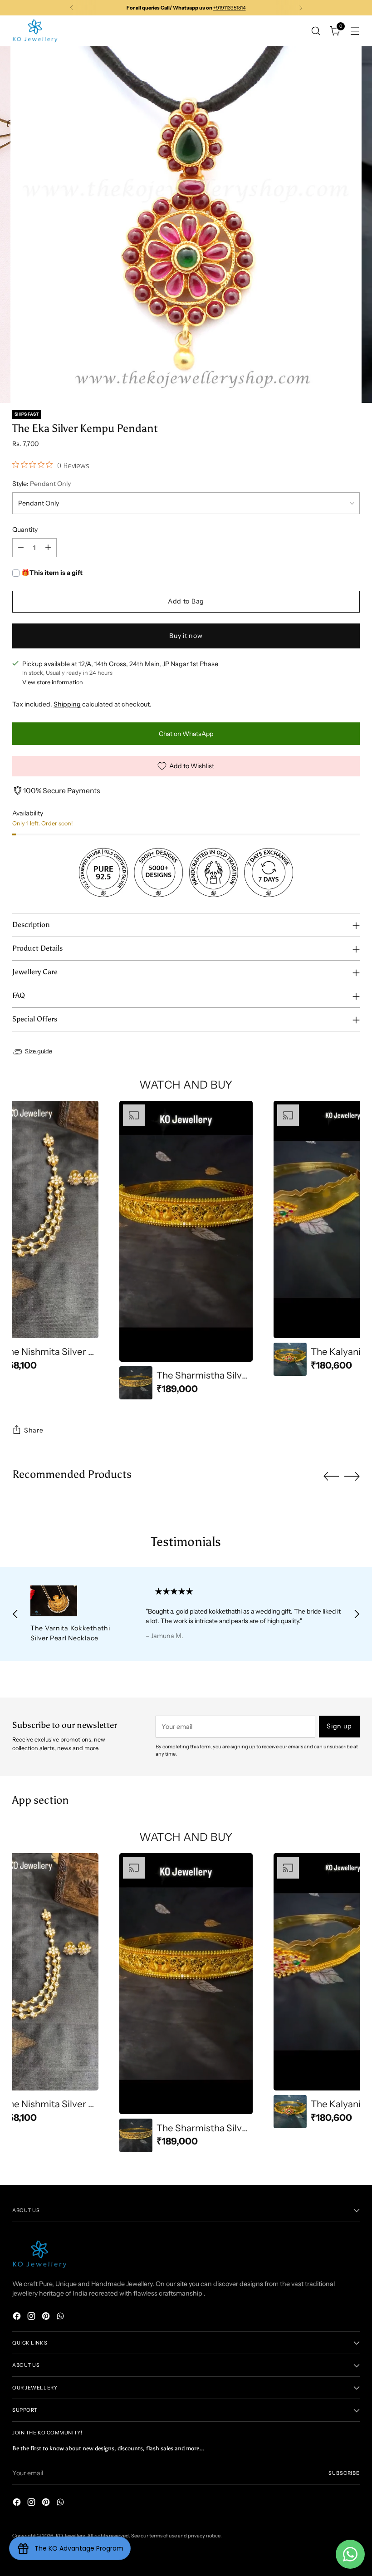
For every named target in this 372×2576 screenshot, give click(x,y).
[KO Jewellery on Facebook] (18, 2317)
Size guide (39, 1051)
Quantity (25, 530)
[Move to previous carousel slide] (331, 1477)
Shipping (67, 704)
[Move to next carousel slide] (352, 1476)
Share (34, 1430)
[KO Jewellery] (35, 31)
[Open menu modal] (355, 31)
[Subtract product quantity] (21, 548)
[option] (186, 1250)
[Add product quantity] (48, 548)
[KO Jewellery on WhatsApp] (61, 2317)
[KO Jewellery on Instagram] (32, 2317)
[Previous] (72, 8)
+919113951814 (230, 8)
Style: (42, 484)
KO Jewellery (70, 2536)
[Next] (301, 8)
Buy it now (186, 636)
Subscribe (344, 2473)
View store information (53, 682)
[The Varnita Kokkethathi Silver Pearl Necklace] (77, 1601)
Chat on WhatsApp (186, 734)
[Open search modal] (316, 31)
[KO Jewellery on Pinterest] (47, 2317)
